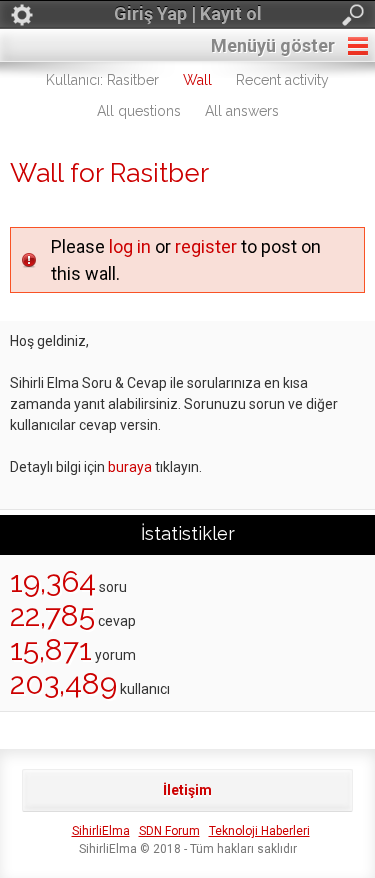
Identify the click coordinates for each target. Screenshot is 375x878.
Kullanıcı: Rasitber (102, 80)
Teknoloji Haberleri (259, 831)
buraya (130, 467)
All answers (242, 111)
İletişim (187, 790)
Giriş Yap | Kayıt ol (188, 13)
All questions (139, 111)
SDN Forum (169, 831)
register (206, 246)
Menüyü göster (273, 45)
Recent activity (282, 80)
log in (130, 246)
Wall (197, 80)
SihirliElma (101, 831)
